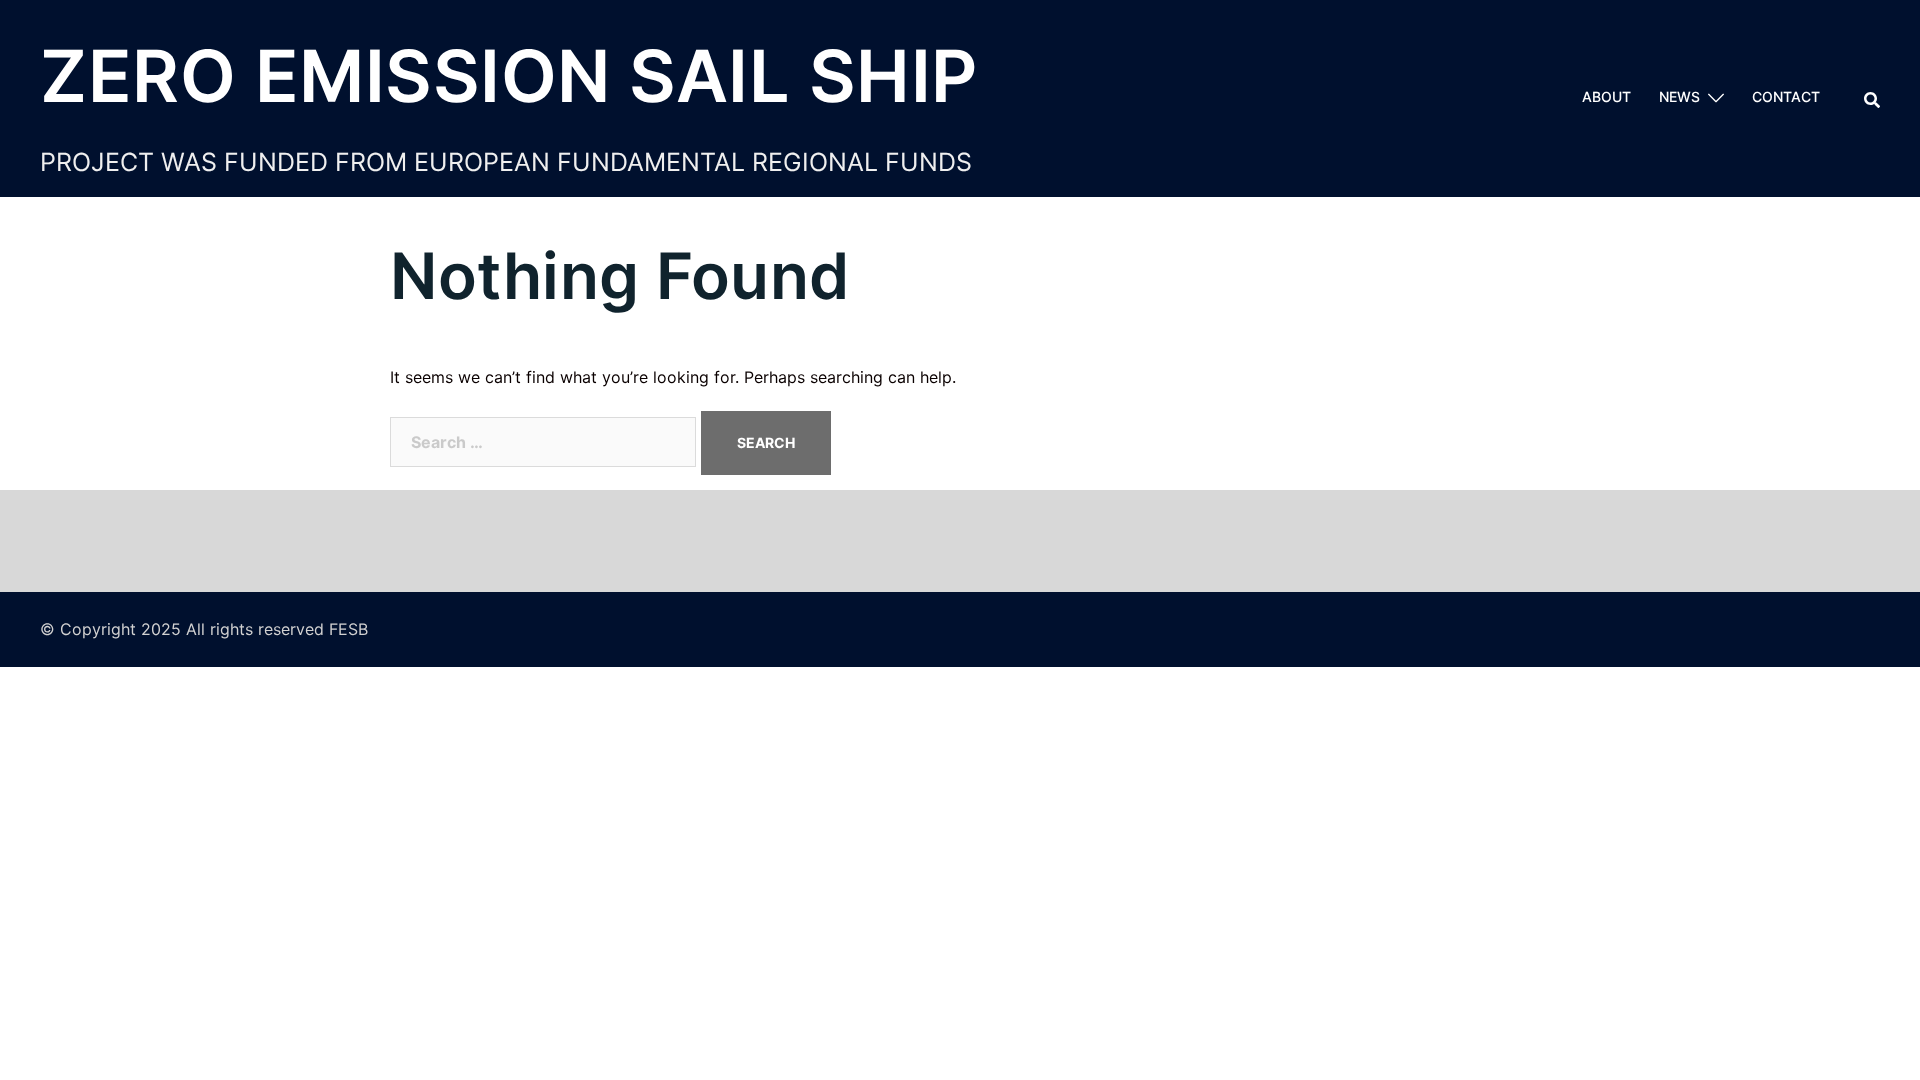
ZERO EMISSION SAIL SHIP (509, 75)
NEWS (1679, 96)
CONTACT (1786, 96)
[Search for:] (543, 442)
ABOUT (1606, 96)
